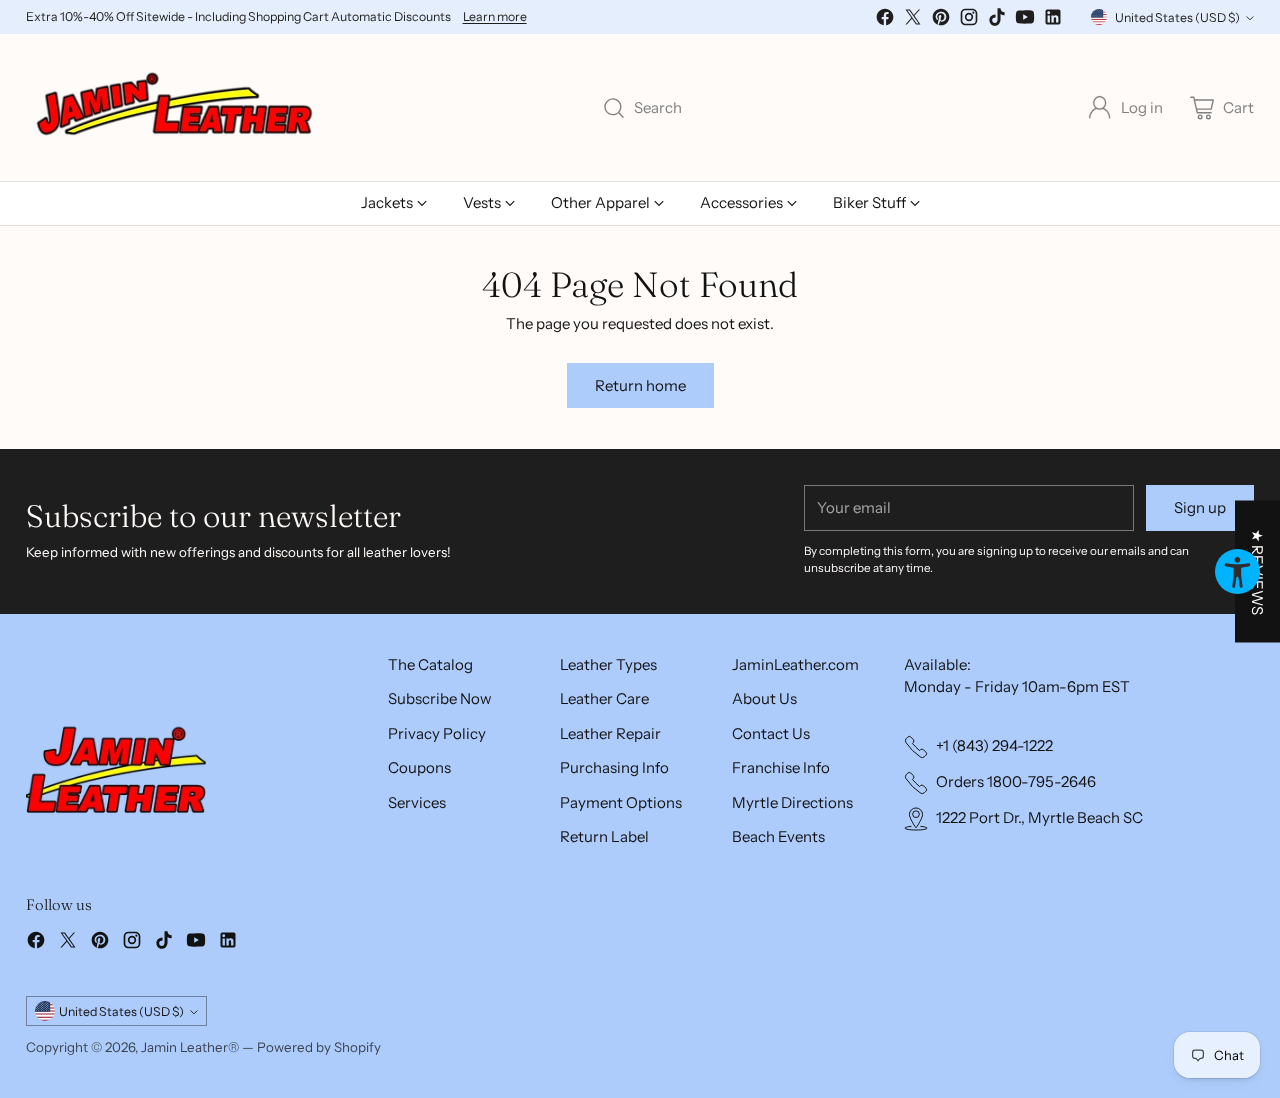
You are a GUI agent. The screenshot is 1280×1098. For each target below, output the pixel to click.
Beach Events (778, 836)
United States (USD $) (1177, 17)
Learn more (495, 17)
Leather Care (604, 698)
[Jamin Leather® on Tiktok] (997, 20)
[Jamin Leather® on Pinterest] (941, 20)
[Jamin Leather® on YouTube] (1025, 20)
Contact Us (771, 733)
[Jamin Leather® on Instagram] (969, 20)
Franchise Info (781, 767)
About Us (764, 698)
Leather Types (608, 664)
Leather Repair (610, 733)
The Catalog (430, 664)
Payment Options (621, 802)
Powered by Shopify (319, 1047)
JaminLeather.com (795, 664)
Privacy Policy (437, 733)
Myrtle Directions (792, 802)
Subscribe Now (440, 698)
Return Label (604, 836)
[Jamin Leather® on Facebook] (885, 20)
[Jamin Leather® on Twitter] (913, 20)
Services (417, 802)
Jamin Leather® (190, 1047)
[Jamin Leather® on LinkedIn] (1053, 20)
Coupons (419, 767)
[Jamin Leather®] (176, 108)
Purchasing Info (614, 767)
